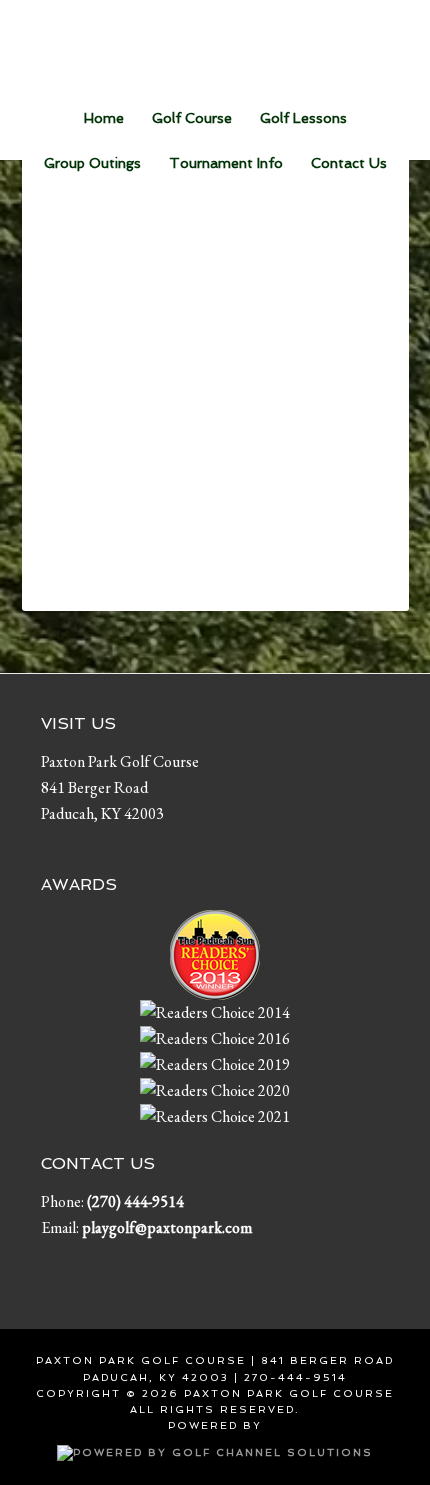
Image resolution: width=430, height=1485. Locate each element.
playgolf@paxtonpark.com (167, 1227)
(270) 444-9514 (135, 1201)
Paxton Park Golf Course (215, 45)
